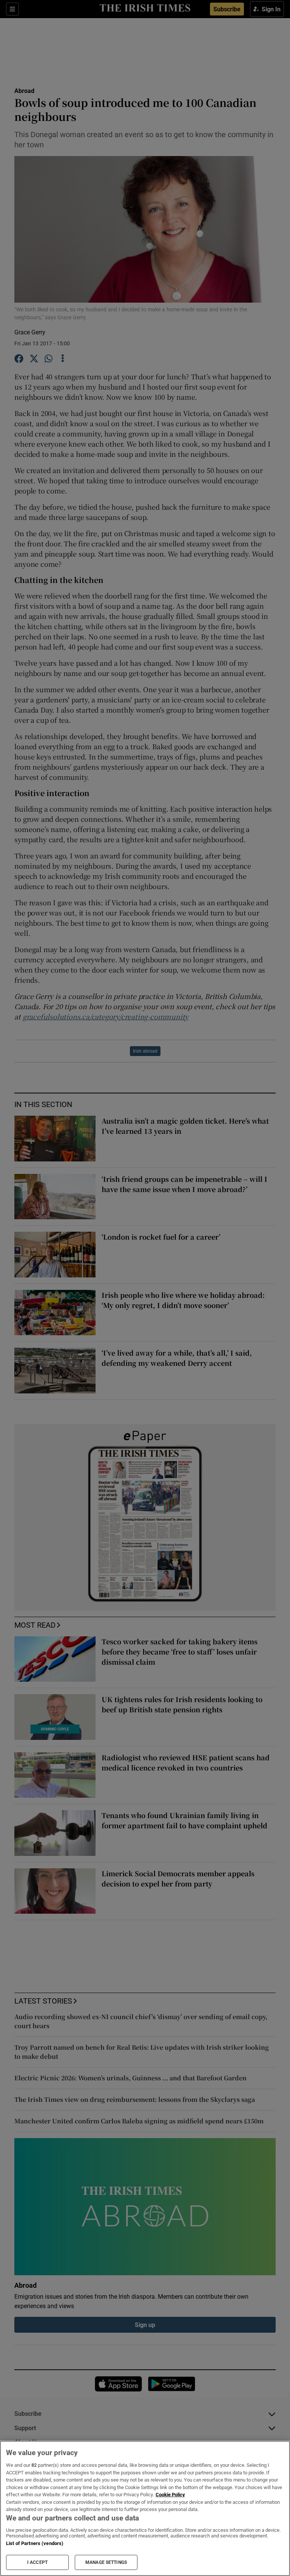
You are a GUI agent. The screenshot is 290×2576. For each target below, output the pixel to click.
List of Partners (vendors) (35, 2543)
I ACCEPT (37, 2562)
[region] (145, 2508)
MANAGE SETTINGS (106, 2562)
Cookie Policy (170, 2495)
